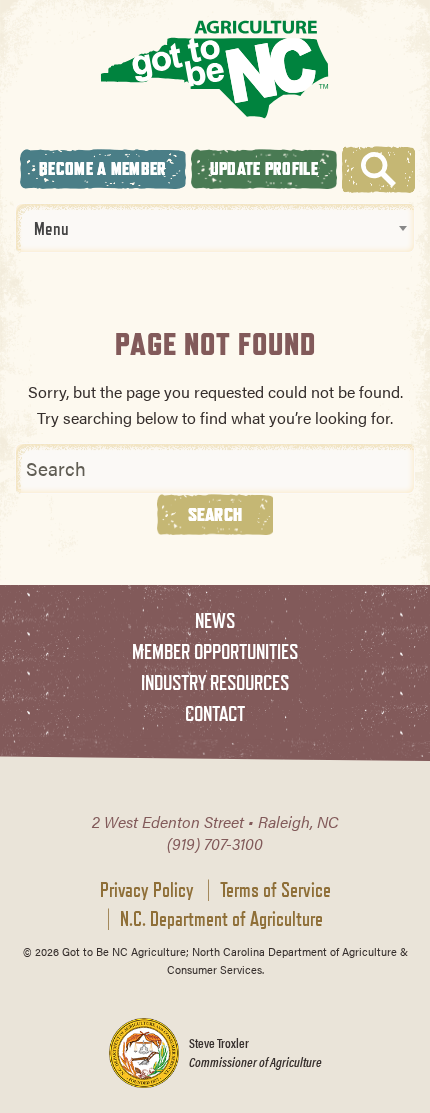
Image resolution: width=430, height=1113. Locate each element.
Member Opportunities (215, 651)
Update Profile (264, 168)
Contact (215, 713)
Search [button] (215, 514)
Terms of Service (275, 890)
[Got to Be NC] (215, 68)
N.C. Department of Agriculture (221, 919)
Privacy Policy (147, 890)
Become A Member (103, 168)
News (215, 620)
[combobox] (215, 228)
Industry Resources (215, 682)
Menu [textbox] (51, 228)
